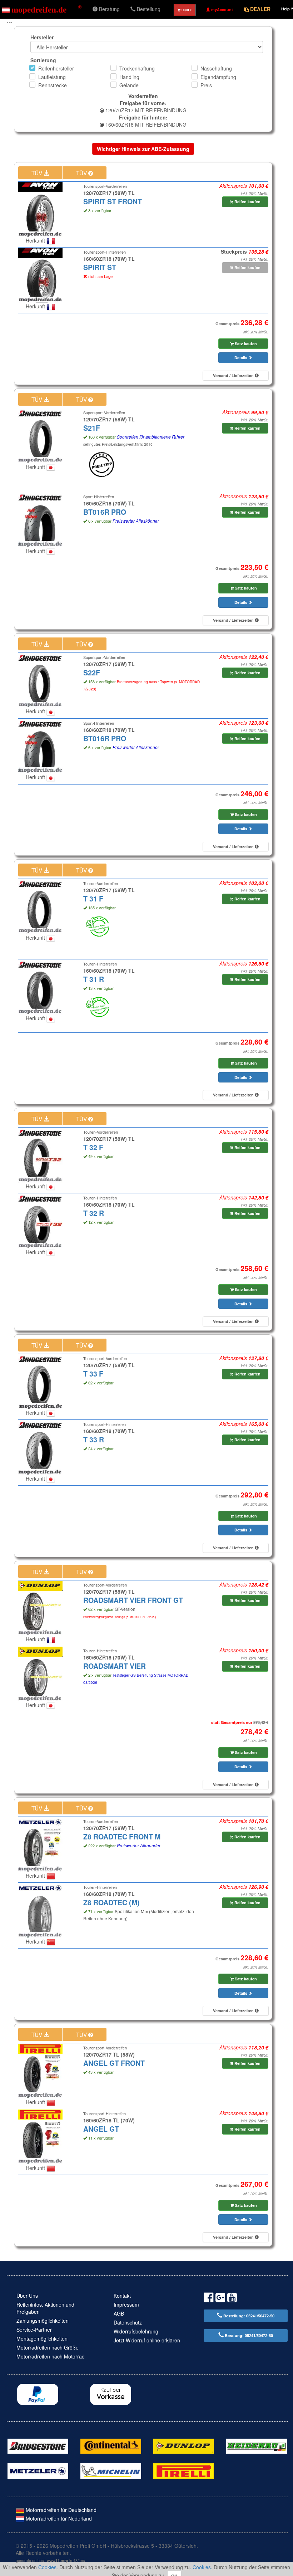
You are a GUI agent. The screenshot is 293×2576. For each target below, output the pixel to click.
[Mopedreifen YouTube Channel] (232, 2299)
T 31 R (94, 979)
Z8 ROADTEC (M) (111, 1902)
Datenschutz (128, 2322)
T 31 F (93, 899)
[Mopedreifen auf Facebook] (208, 2299)
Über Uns (27, 2296)
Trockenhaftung (137, 68)
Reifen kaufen (247, 202)
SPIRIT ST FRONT (113, 201)
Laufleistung (52, 77)
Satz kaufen (245, 344)
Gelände (129, 85)
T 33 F (93, 1374)
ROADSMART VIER (115, 1666)
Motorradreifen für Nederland (58, 2518)
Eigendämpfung (218, 77)
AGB (119, 2313)
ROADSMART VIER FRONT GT (133, 1600)
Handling (129, 77)
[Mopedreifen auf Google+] (220, 2299)
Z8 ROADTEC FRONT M (122, 1837)
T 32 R (94, 1213)
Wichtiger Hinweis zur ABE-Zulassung (143, 149)
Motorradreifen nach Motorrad (51, 2356)
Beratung (109, 9)
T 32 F (93, 1147)
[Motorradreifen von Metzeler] (38, 2470)
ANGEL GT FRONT (114, 2063)
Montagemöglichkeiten (42, 2338)
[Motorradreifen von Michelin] (111, 2470)
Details (241, 358)
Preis (206, 85)
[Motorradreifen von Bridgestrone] (38, 2445)
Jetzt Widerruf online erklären (147, 2340)
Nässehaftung (216, 68)
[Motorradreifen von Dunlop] (184, 2445)
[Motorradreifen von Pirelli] (184, 2470)
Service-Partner (34, 2330)
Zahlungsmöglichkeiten (43, 2321)
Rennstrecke (53, 85)
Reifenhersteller (56, 68)
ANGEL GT (101, 2129)
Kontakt (122, 2296)
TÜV (38, 173)
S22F (92, 673)
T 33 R (94, 1439)
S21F (92, 428)
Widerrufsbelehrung (136, 2331)
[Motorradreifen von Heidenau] (257, 2445)
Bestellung (148, 9)
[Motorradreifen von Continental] (111, 2445)
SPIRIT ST (100, 267)
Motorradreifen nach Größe (48, 2347)
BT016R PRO (105, 512)
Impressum (126, 2304)
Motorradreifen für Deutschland (60, 2510)
